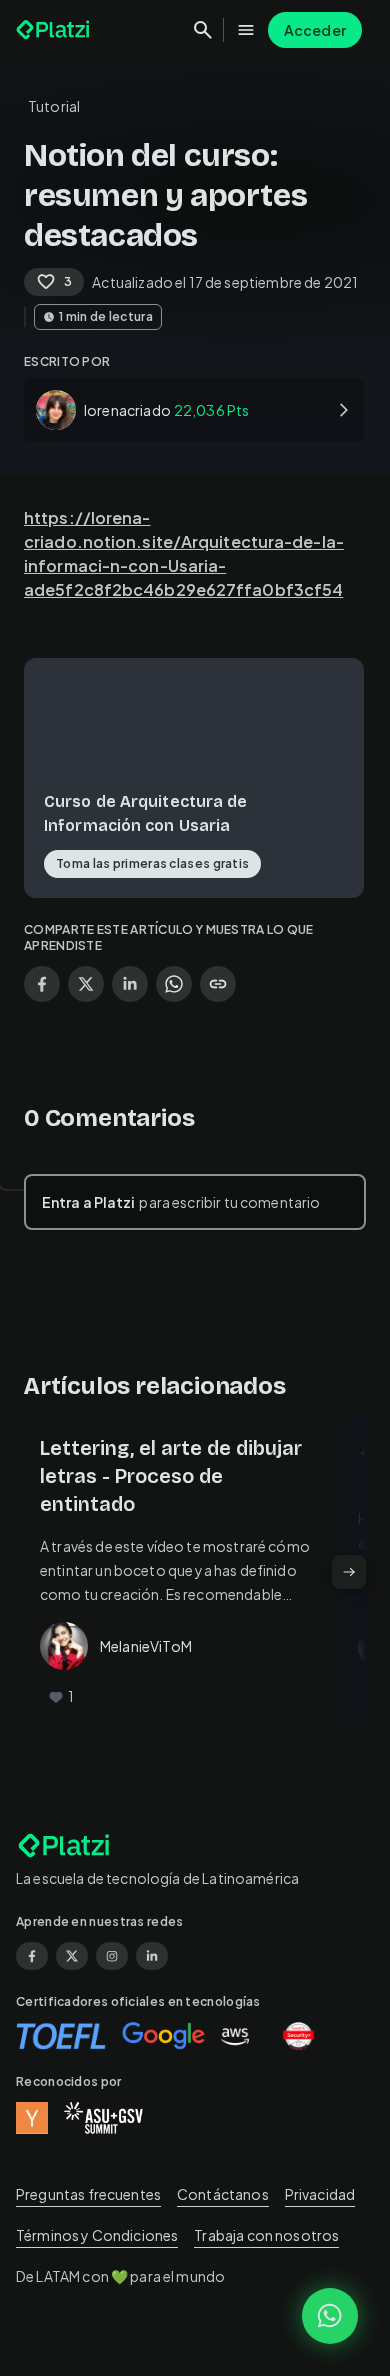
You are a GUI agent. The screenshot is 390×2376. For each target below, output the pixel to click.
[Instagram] (112, 1956)
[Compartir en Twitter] (86, 984)
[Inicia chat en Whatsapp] (330, 2316)
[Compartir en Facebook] (42, 984)
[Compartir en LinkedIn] (130, 984)
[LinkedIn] (152, 1956)
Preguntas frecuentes (88, 2194)
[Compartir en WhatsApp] (174, 984)
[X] (72, 1956)
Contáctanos (223, 2194)
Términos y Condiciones (97, 2235)
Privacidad (320, 2194)
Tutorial (54, 106)
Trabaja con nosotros (266, 2235)
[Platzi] (55, 30)
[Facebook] (32, 1956)
